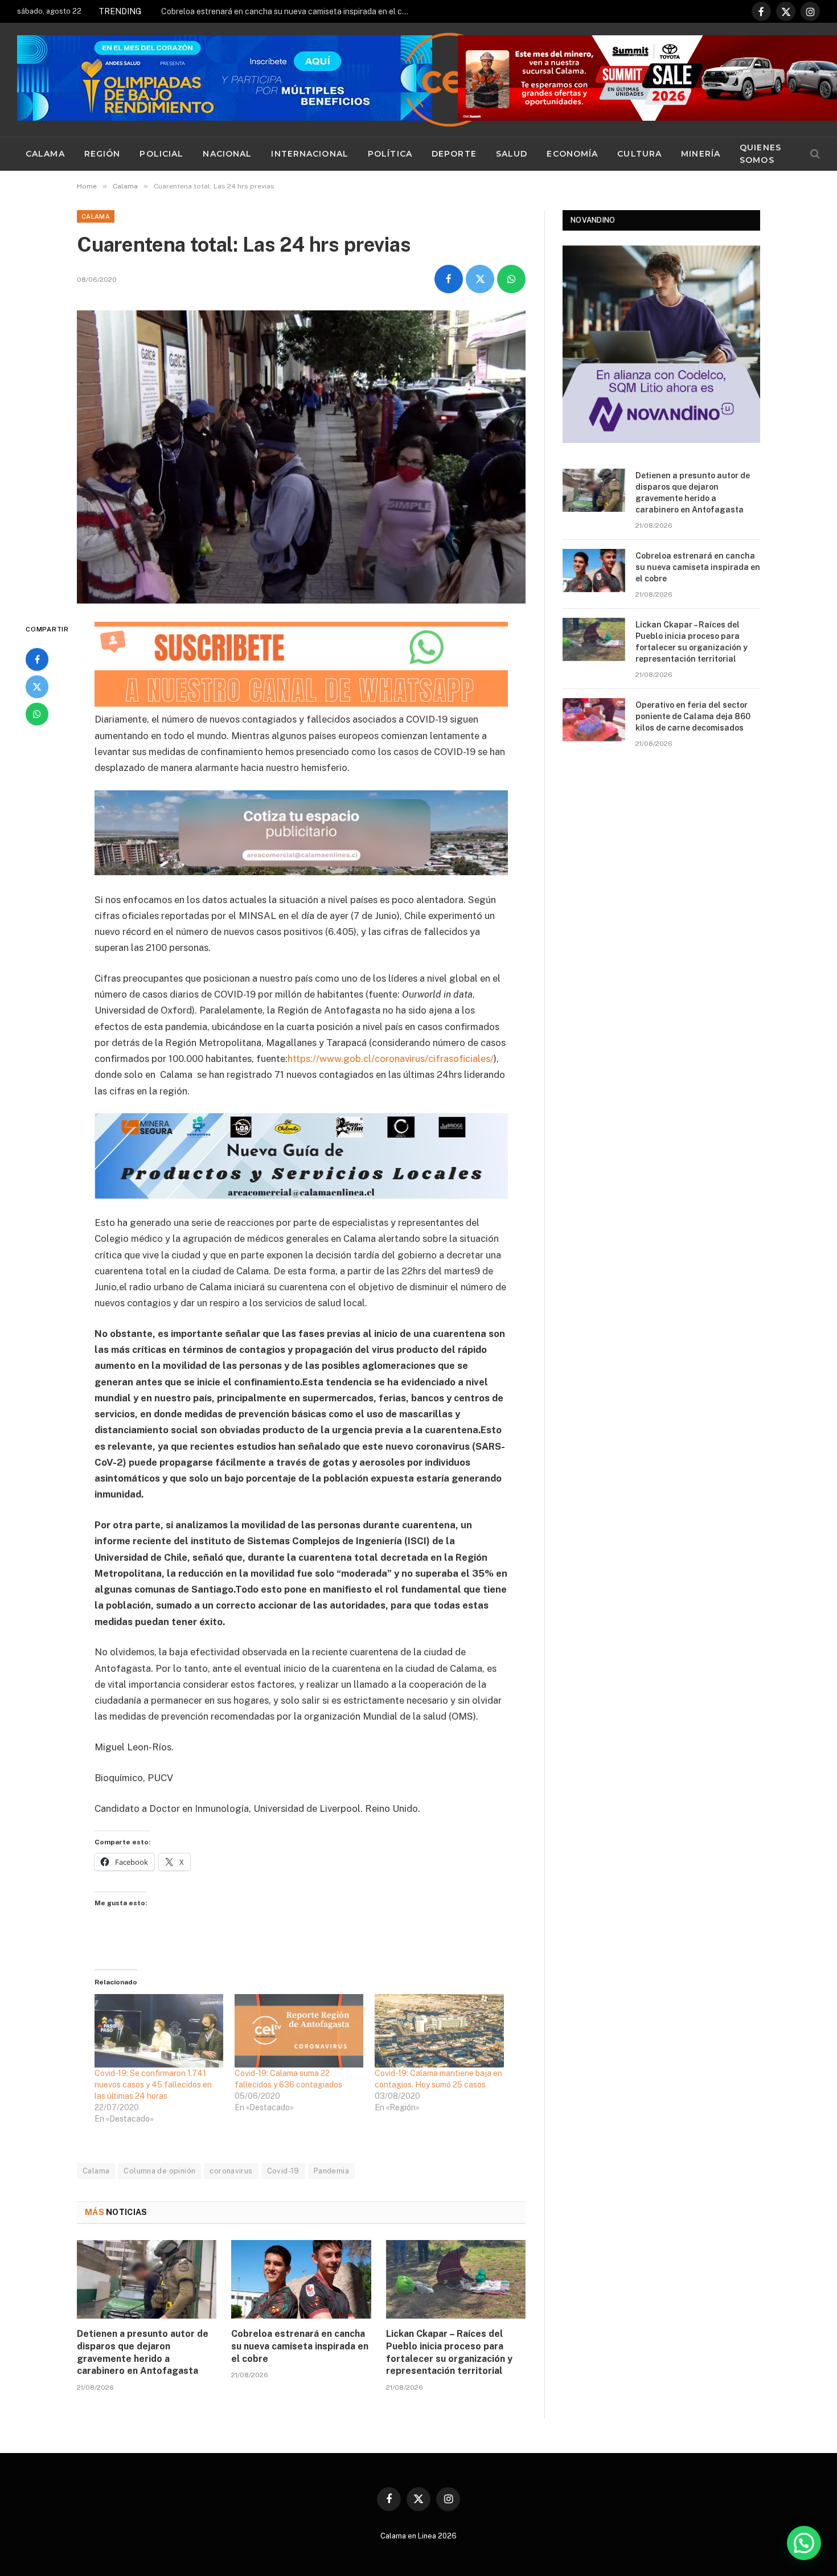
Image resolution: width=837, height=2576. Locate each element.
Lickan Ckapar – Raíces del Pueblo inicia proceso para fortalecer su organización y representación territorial (449, 2352)
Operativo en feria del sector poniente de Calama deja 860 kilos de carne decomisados (693, 716)
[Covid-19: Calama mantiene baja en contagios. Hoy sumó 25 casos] (439, 2031)
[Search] (814, 154)
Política (390, 154)
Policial (161, 154)
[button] (804, 2543)
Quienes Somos (760, 154)
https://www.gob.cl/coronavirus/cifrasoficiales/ (391, 1059)
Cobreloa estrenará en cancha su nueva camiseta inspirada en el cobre (289, 11)
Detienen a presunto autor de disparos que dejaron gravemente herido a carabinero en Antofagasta (143, 2352)
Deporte (454, 154)
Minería (701, 154)
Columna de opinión (159, 2171)
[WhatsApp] (37, 714)
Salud (512, 154)
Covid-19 (283, 2171)
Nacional (227, 154)
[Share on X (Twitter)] (480, 279)
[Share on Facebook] (449, 279)
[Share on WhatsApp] (511, 279)
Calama (45, 154)
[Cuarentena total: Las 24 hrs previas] (301, 457)
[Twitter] (37, 687)
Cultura (639, 154)
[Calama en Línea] (449, 80)
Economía (572, 154)
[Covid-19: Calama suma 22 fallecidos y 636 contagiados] (299, 2031)
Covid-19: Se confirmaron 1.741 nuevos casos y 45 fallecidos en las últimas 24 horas (153, 2085)
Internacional (310, 154)
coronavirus (231, 2171)
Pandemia (331, 2171)
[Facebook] (37, 659)
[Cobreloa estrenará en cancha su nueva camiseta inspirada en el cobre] (301, 2279)
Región (102, 154)
